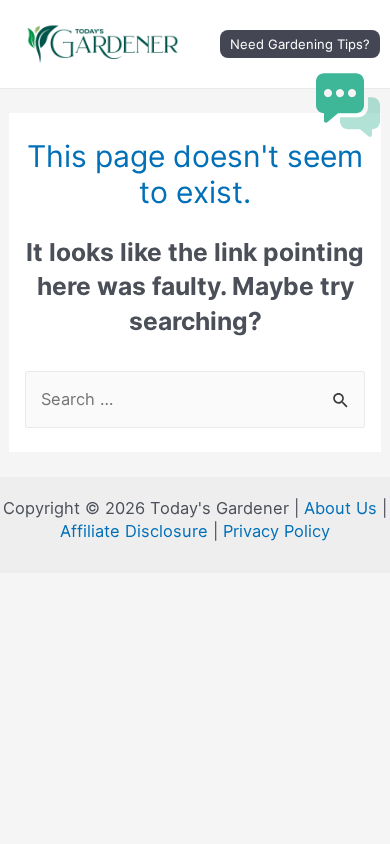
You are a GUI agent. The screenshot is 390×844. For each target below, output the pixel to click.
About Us (340, 508)
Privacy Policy (276, 531)
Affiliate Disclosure (134, 531)
